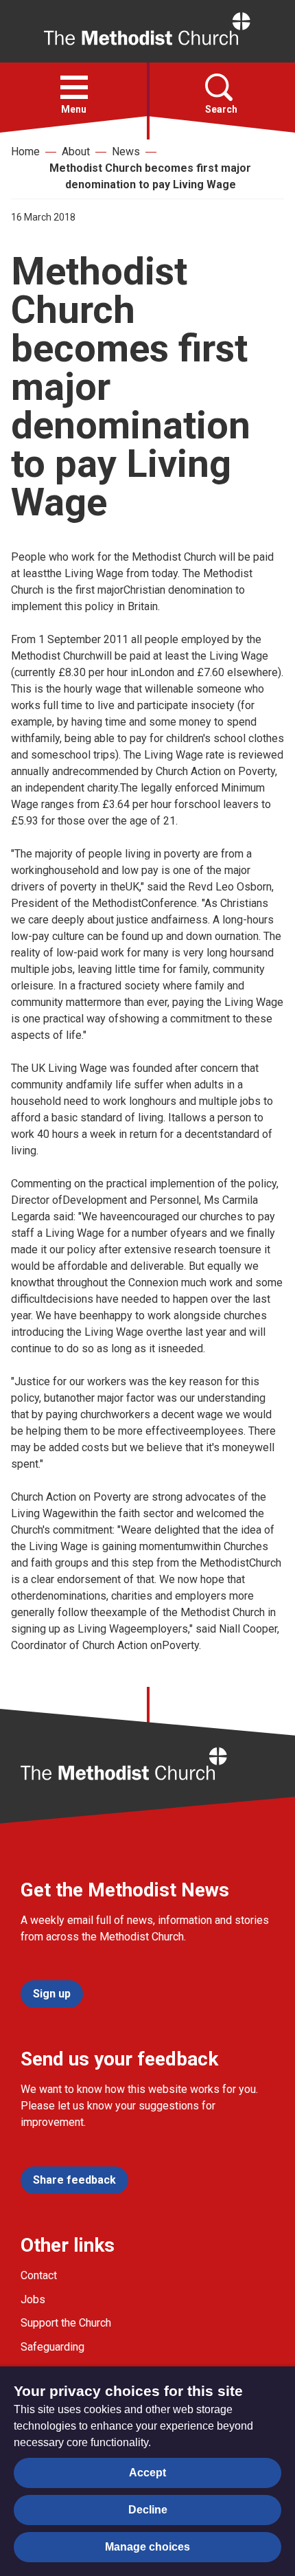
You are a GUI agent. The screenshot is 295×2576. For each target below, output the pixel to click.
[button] (74, 87)
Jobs (33, 2299)
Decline (148, 2510)
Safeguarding (52, 2347)
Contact (39, 2275)
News (126, 152)
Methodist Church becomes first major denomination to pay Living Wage (150, 176)
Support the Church (66, 2323)
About (76, 152)
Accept (147, 2473)
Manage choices (147, 2547)
